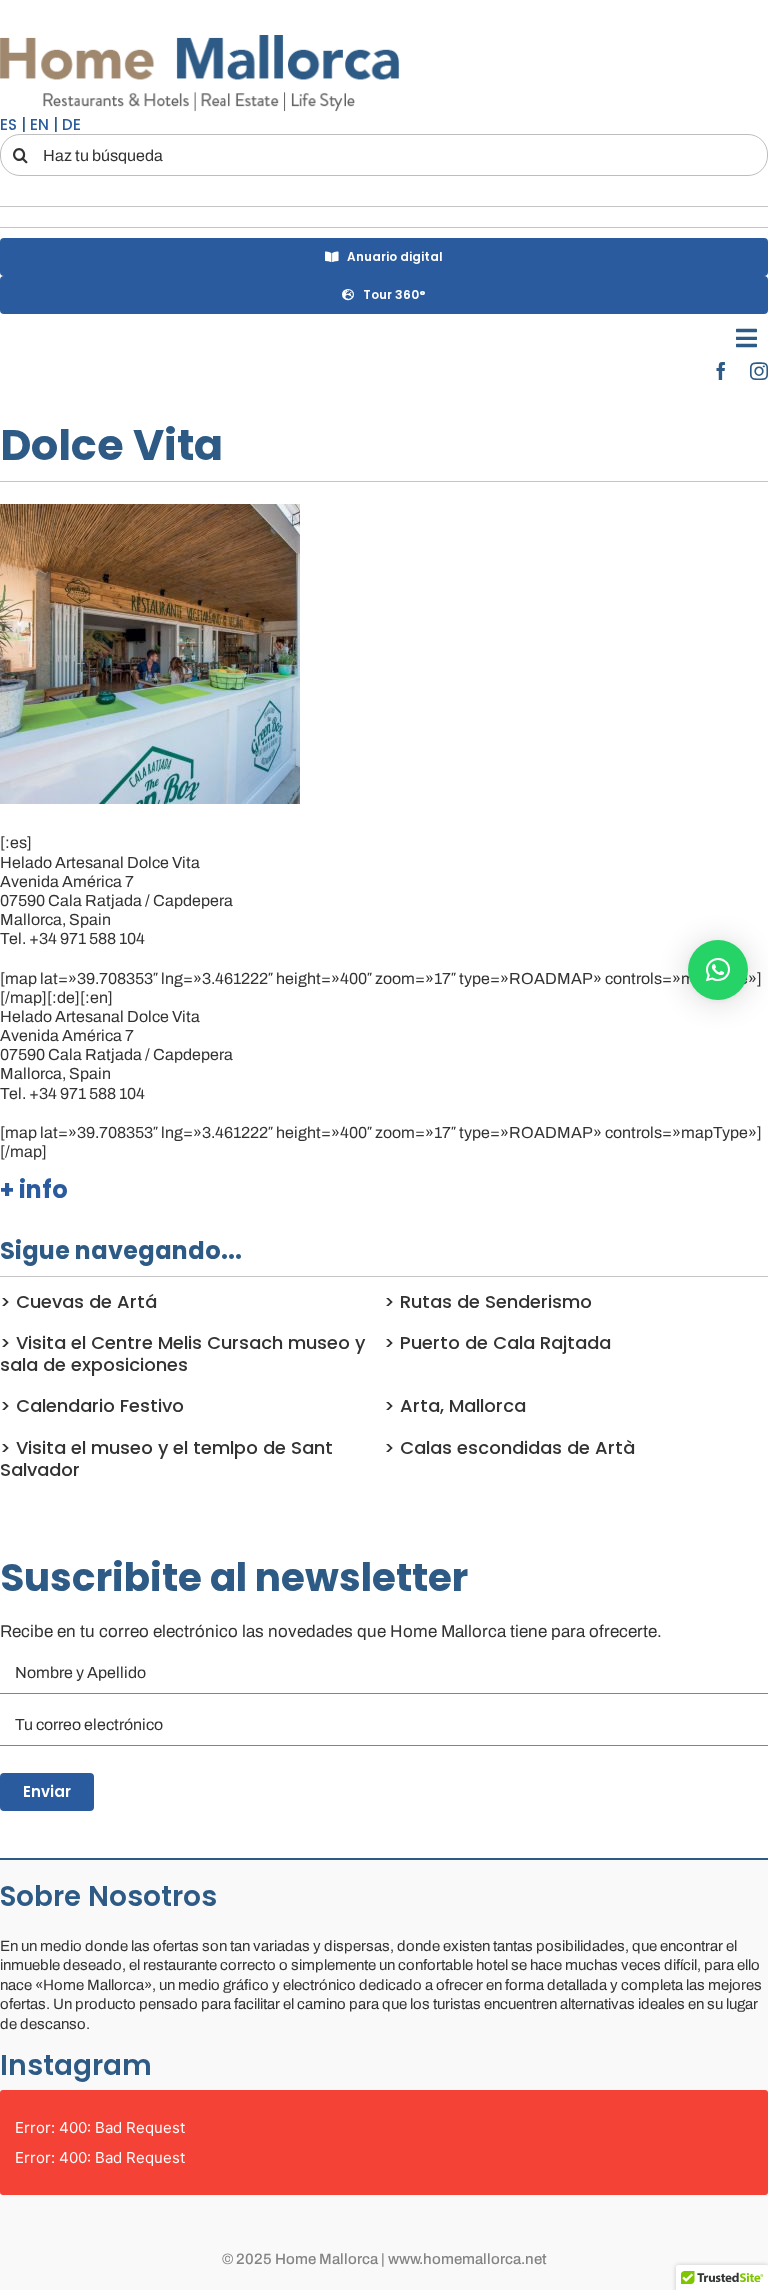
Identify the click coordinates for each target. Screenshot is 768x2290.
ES (8, 124)
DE (71, 124)
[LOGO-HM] (200, 37)
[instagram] (759, 371)
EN (39, 124)
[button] (718, 970)
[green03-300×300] (150, 511)
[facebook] (721, 371)
